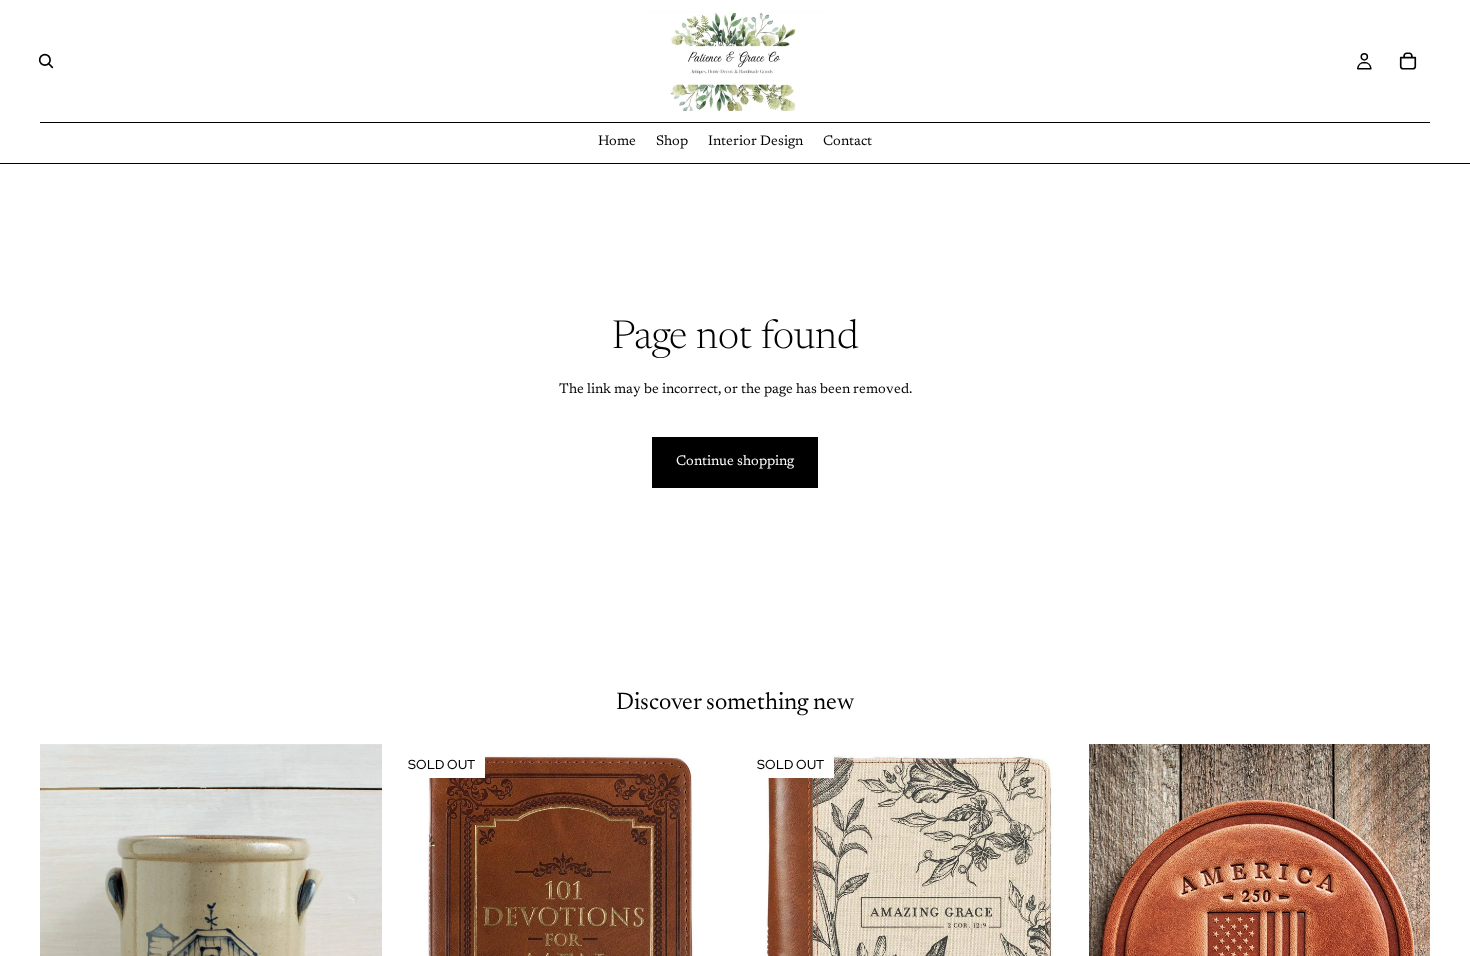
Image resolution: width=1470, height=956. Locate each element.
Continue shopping (735, 462)
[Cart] (1408, 61)
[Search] (46, 61)
